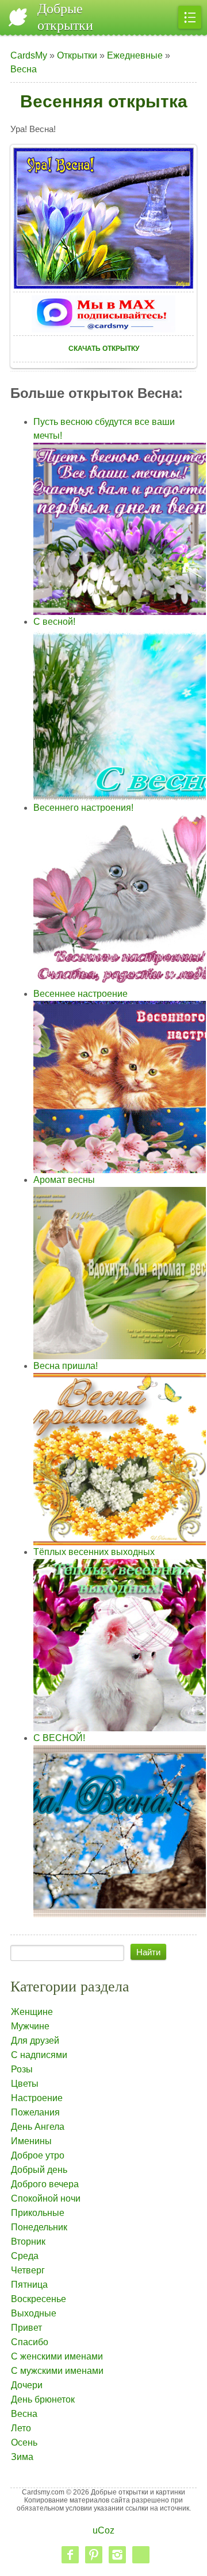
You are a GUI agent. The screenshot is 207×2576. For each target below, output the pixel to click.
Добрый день (39, 2170)
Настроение (37, 2098)
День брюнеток (43, 2399)
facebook (70, 2555)
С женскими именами (57, 2356)
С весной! (54, 622)
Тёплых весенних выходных (94, 1552)
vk (141, 2555)
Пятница (29, 2285)
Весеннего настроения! (83, 808)
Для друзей (35, 2041)
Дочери (27, 2385)
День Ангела (38, 2127)
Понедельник (39, 2227)
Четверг (28, 2270)
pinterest (94, 2555)
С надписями (39, 2055)
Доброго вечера (45, 2184)
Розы (22, 2069)
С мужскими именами (57, 2371)
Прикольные (38, 2213)
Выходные (34, 2313)
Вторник (28, 2242)
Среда (25, 2256)
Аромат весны (64, 1180)
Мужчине (30, 2026)
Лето (21, 2428)
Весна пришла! (66, 1366)
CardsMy (29, 55)
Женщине (32, 2012)
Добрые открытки (65, 17)
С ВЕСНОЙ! (59, 1738)
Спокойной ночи (46, 2198)
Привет (26, 2328)
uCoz (103, 2530)
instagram (117, 2555)
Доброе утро (38, 2155)
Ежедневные (135, 55)
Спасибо (30, 2342)
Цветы (25, 2084)
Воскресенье (39, 2299)
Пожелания (35, 2112)
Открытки (77, 55)
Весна (24, 69)
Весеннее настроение (80, 994)
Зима (22, 2457)
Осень (24, 2442)
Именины (31, 2141)
